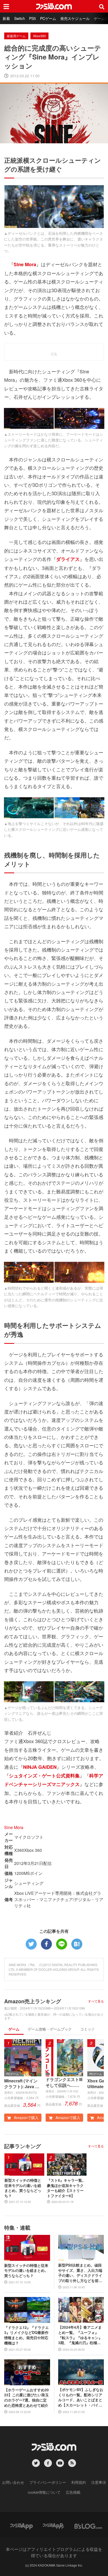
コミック (88, 2029)
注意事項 (99, 2482)
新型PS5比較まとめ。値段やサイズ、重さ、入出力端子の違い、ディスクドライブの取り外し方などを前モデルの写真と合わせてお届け (80, 2273)
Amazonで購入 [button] (26, 2117)
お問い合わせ (13, 2482)
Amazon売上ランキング (33, 2001)
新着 (6, 18)
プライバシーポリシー (48, 2482)
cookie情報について (44, 2492)
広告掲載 (73, 2492)
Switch (20, 18)
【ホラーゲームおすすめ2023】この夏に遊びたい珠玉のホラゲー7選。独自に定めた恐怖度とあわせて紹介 (26, 2398)
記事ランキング (23, 2146)
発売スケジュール (75, 18)
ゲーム (14, 2029)
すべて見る (96, 2001)
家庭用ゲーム (16, 36)
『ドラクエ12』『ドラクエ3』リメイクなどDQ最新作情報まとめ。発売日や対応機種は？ (26, 2335)
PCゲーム (48, 18)
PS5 (33, 18)
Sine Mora (14, 1827)
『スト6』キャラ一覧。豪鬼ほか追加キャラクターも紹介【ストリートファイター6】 (66, 2188)
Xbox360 (39, 36)
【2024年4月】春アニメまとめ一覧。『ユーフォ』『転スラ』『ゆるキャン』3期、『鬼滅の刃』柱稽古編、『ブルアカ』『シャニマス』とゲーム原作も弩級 (80, 2335)
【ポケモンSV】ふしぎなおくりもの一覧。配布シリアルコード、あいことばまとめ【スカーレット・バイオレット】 (81, 2397)
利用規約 (79, 2482)
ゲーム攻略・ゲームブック (50, 2029)
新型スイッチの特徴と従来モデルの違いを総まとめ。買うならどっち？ (23, 2188)
